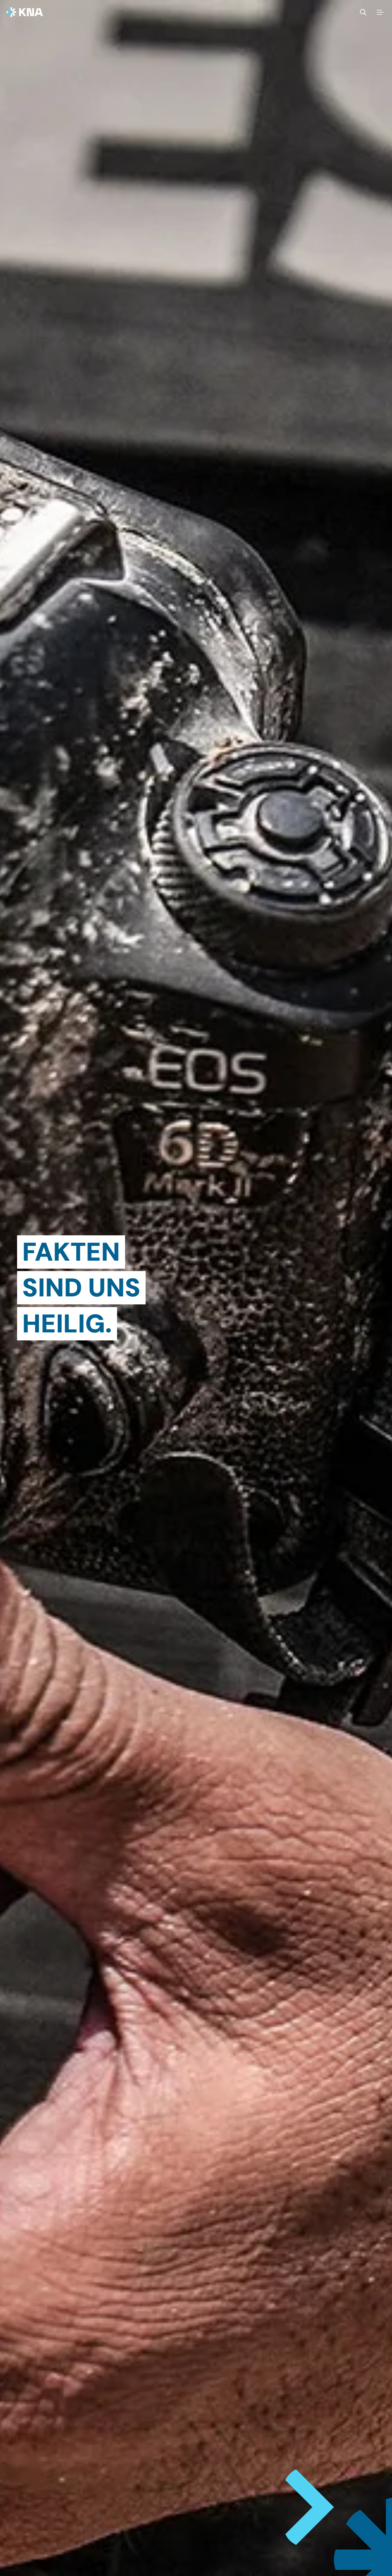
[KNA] (25, 12)
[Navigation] (380, 12)
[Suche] (363, 12)
